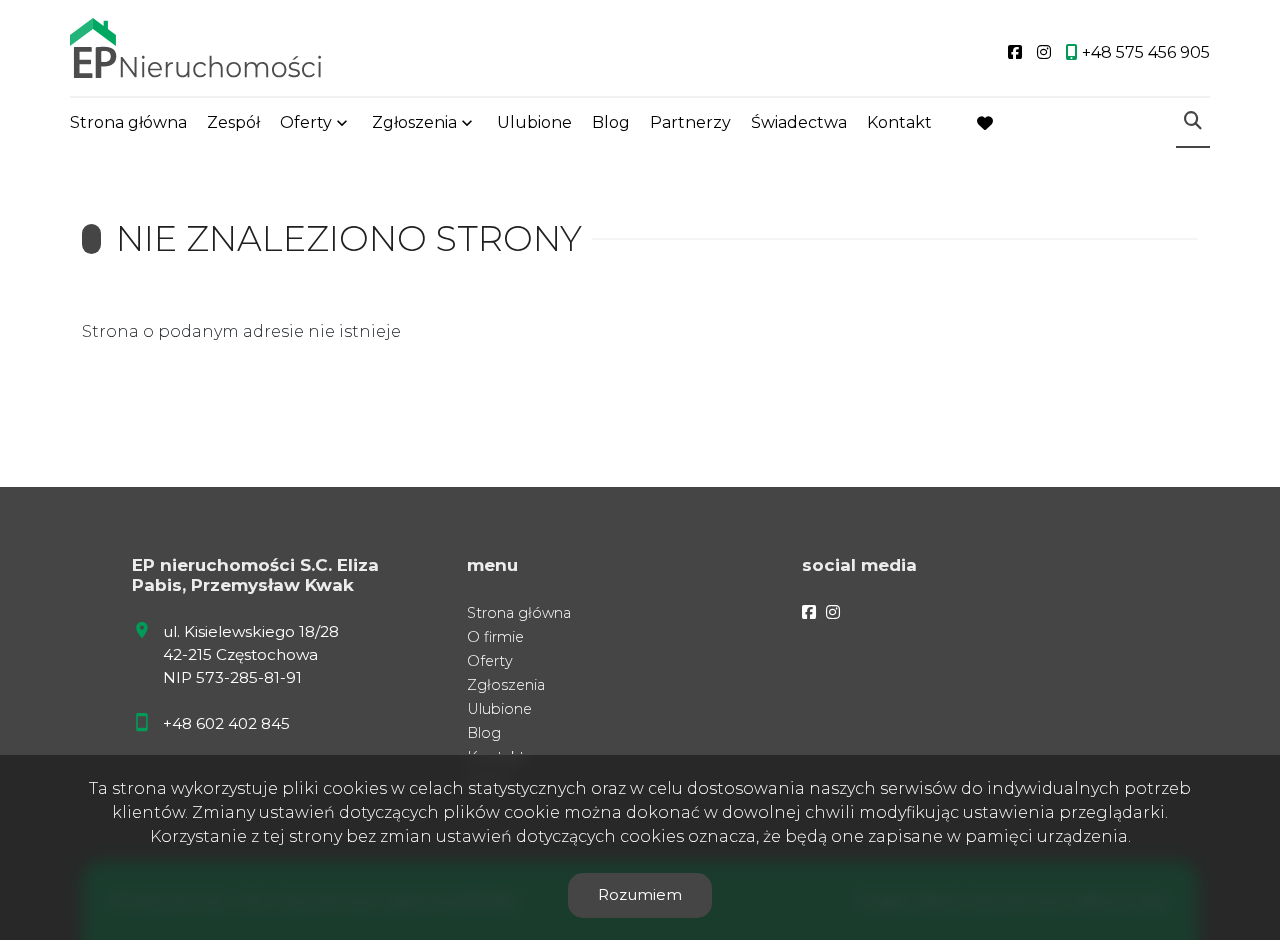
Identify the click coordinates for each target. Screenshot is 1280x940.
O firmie (495, 637)
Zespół (233, 122)
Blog (611, 122)
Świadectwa (799, 122)
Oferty (306, 122)
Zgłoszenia (506, 685)
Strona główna (128, 122)
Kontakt (899, 122)
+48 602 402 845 (226, 723)
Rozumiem (640, 894)
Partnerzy (690, 122)
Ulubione (534, 122)
